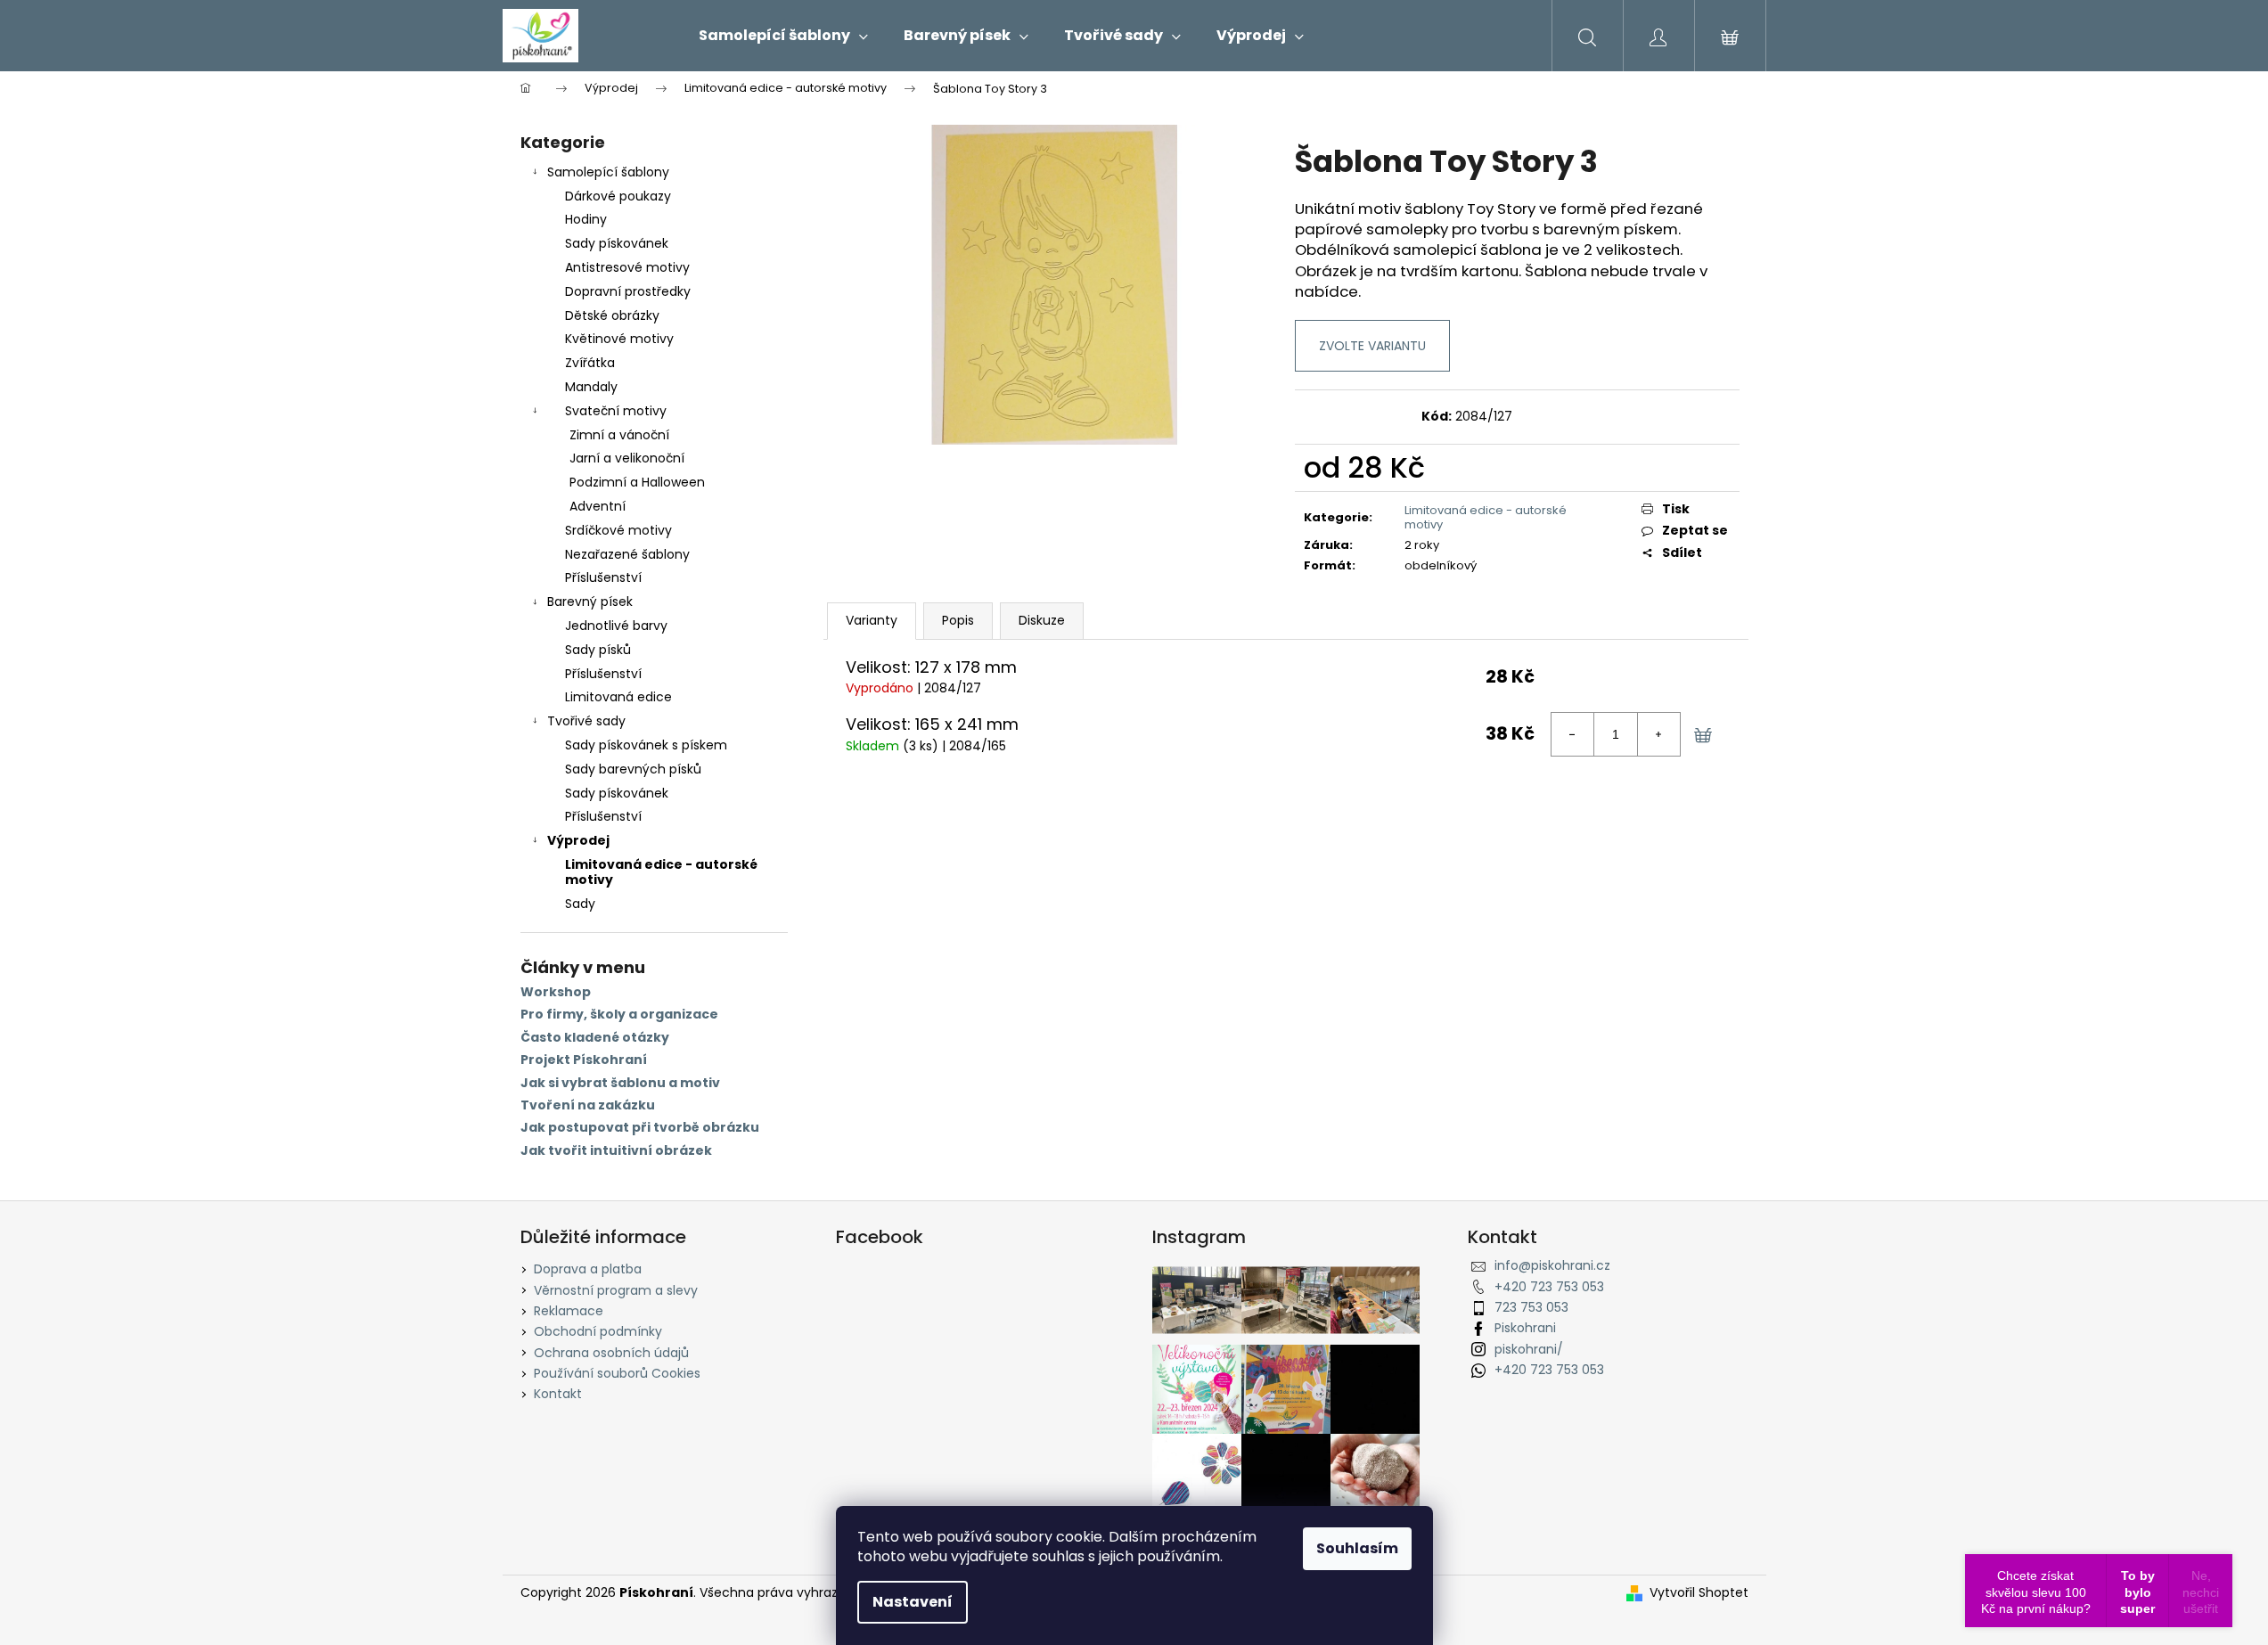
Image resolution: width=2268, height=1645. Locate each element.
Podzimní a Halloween (637, 482)
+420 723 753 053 (1549, 1287)
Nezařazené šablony (627, 554)
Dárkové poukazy (618, 196)
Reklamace (569, 1311)
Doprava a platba (588, 1269)
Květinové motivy (619, 339)
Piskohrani (1525, 1328)
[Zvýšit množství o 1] (1658, 734)
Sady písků (598, 650)
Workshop (556, 992)
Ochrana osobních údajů (611, 1353)
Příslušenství (603, 577)
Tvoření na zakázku (588, 1105)
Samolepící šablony (608, 172)
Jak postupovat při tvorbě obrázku (640, 1128)
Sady (580, 904)
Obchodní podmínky (598, 1331)
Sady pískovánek (617, 243)
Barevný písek (590, 602)
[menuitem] (783, 36)
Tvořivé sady (586, 721)
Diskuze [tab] (1042, 620)
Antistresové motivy (627, 267)
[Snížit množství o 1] (1573, 734)
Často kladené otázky (595, 1038)
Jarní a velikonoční (627, 458)
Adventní (598, 506)
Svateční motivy (616, 411)
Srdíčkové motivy (618, 530)
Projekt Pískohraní (584, 1060)
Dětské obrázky (612, 315)
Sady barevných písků (633, 769)
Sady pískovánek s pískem (646, 745)
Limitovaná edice (618, 697)
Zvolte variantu (1372, 346)
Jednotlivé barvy (616, 626)
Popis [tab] (958, 620)
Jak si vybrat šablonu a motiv (620, 1083)
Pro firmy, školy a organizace (619, 1015)
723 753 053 (1531, 1307)
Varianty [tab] (872, 620)
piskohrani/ (1529, 1349)
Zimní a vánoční (619, 435)
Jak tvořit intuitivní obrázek (616, 1151)
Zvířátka (590, 363)
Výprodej (578, 840)
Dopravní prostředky (628, 291)
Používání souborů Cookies (617, 1373)
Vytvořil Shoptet (1699, 1593)
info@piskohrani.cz (1552, 1265)
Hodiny (586, 219)
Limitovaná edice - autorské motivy (661, 872)
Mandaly (591, 387)
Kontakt (558, 1394)
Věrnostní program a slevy (616, 1290)
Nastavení (913, 1602)
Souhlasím (1357, 1548)
